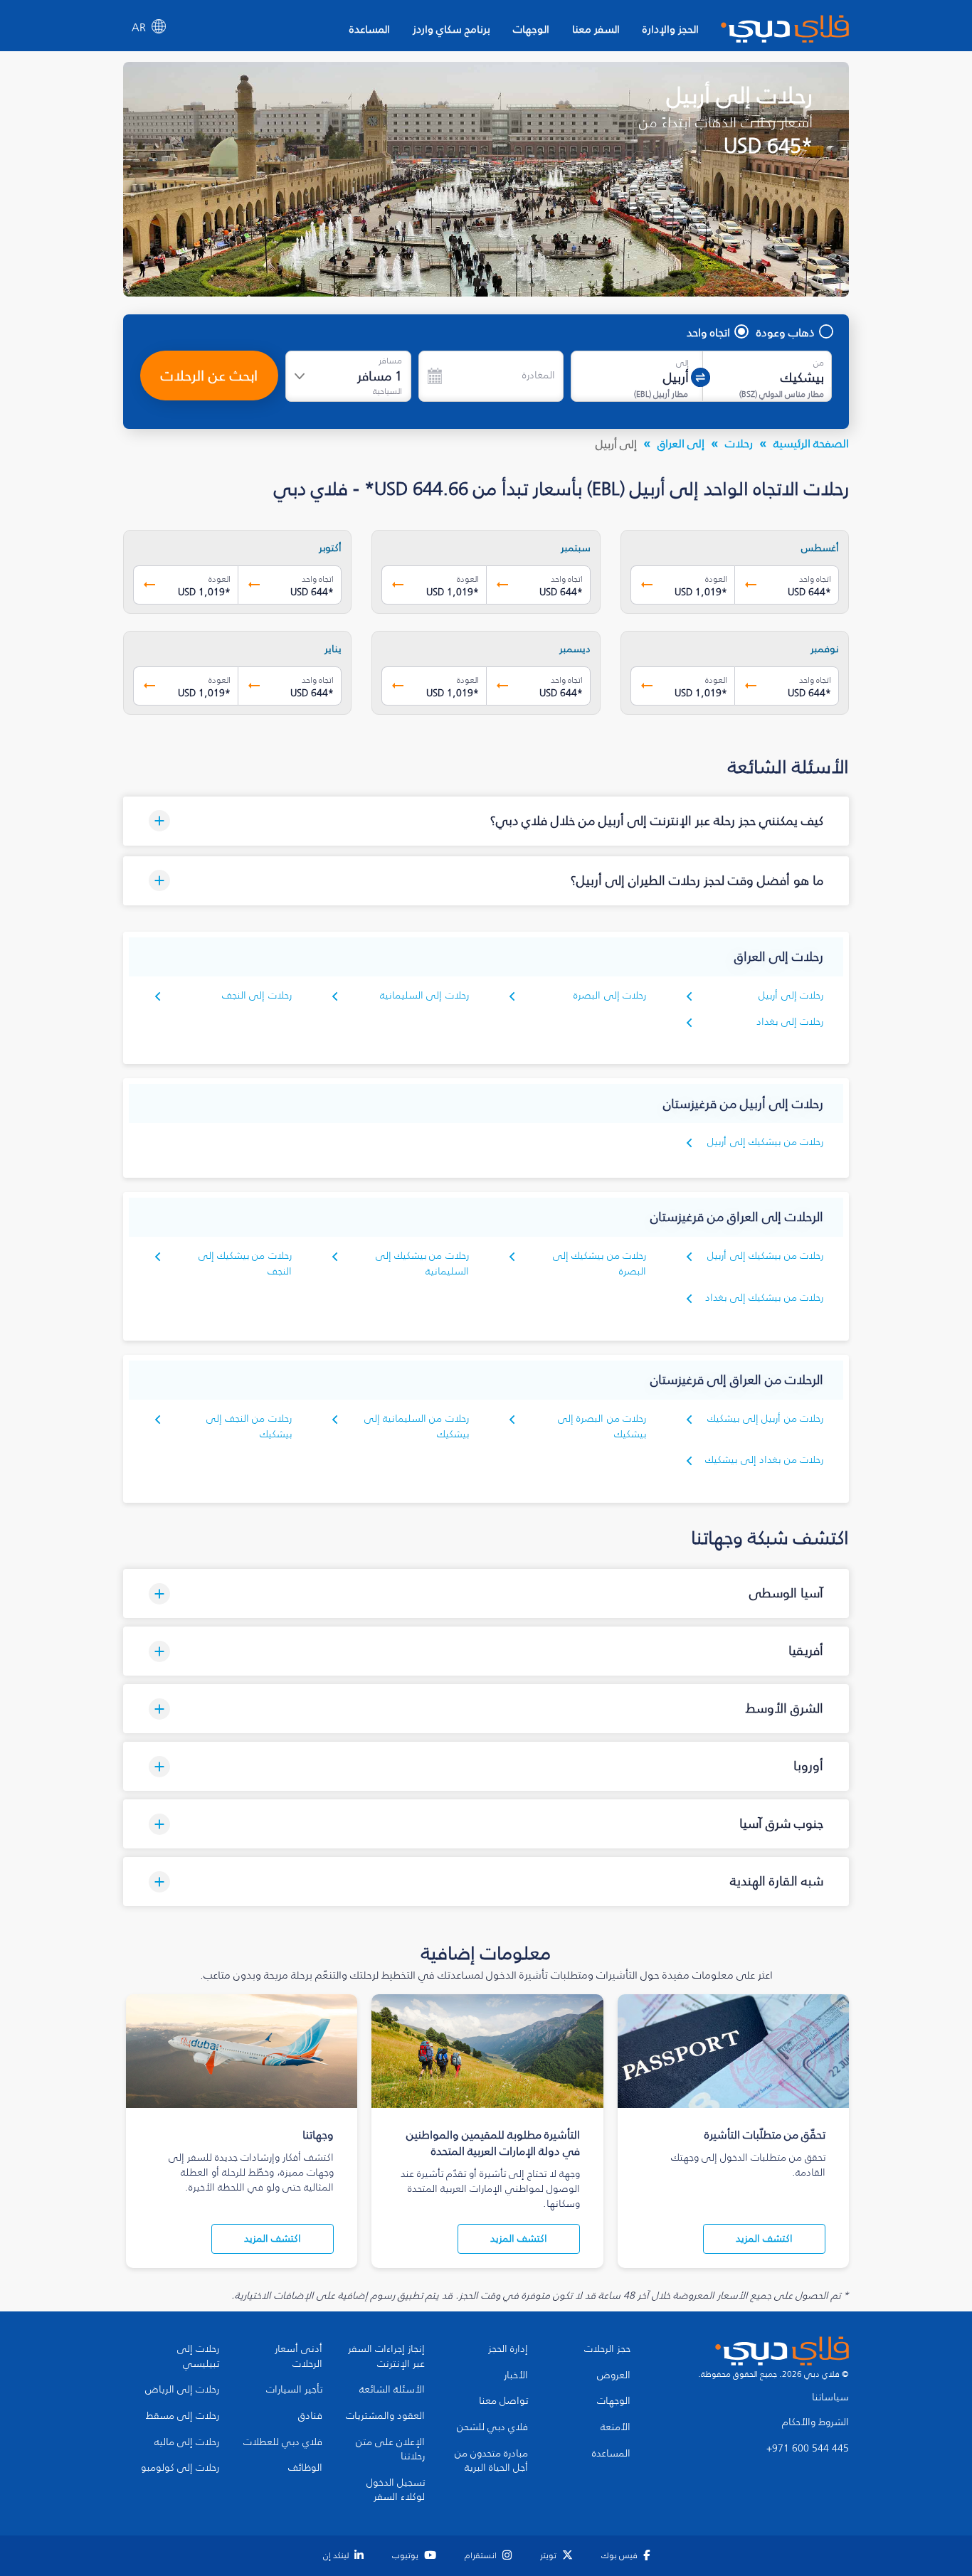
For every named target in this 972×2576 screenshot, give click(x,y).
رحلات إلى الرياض (182, 2390)
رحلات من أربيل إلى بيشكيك (765, 1419)
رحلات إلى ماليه (187, 2442)
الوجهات (531, 29)
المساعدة (370, 29)
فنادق (310, 2416)
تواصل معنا (503, 2401)
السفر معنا (596, 29)
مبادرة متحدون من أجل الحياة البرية (491, 2461)
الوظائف (305, 2468)
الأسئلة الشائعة (392, 2390)
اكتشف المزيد (764, 2239)
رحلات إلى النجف (257, 995)
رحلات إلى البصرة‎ (610, 995)
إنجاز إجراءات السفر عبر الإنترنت (386, 2357)
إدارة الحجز (508, 2349)
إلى (682, 363)
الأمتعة (616, 2427)
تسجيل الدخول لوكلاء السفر (396, 2490)
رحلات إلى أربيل (791, 995)
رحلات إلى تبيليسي (198, 2357)
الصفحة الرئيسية (811, 443)
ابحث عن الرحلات (209, 376)
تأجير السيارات (294, 2390)
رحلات (739, 443)
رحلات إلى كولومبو (180, 2468)
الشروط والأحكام (815, 2422)
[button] (486, 821)
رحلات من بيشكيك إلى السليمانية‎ (422, 1263)
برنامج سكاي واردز (451, 29)
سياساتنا (830, 2397)
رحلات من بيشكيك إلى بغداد (764, 1298)
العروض (614, 2375)
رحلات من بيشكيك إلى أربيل (765, 1142)
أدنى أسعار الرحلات (299, 2357)
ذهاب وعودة (786, 332)
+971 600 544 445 (808, 2449)
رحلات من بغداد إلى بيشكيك (764, 1460)
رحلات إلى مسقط (183, 2416)
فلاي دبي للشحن (492, 2427)
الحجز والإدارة (671, 29)
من (819, 363)
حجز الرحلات (607, 2349)
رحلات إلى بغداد (790, 1022)
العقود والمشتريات (385, 2416)
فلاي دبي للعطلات (283, 2442)
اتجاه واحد (708, 332)
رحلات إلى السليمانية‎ (424, 995)
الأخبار (516, 2375)
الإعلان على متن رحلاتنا (390, 2450)
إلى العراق (681, 443)
